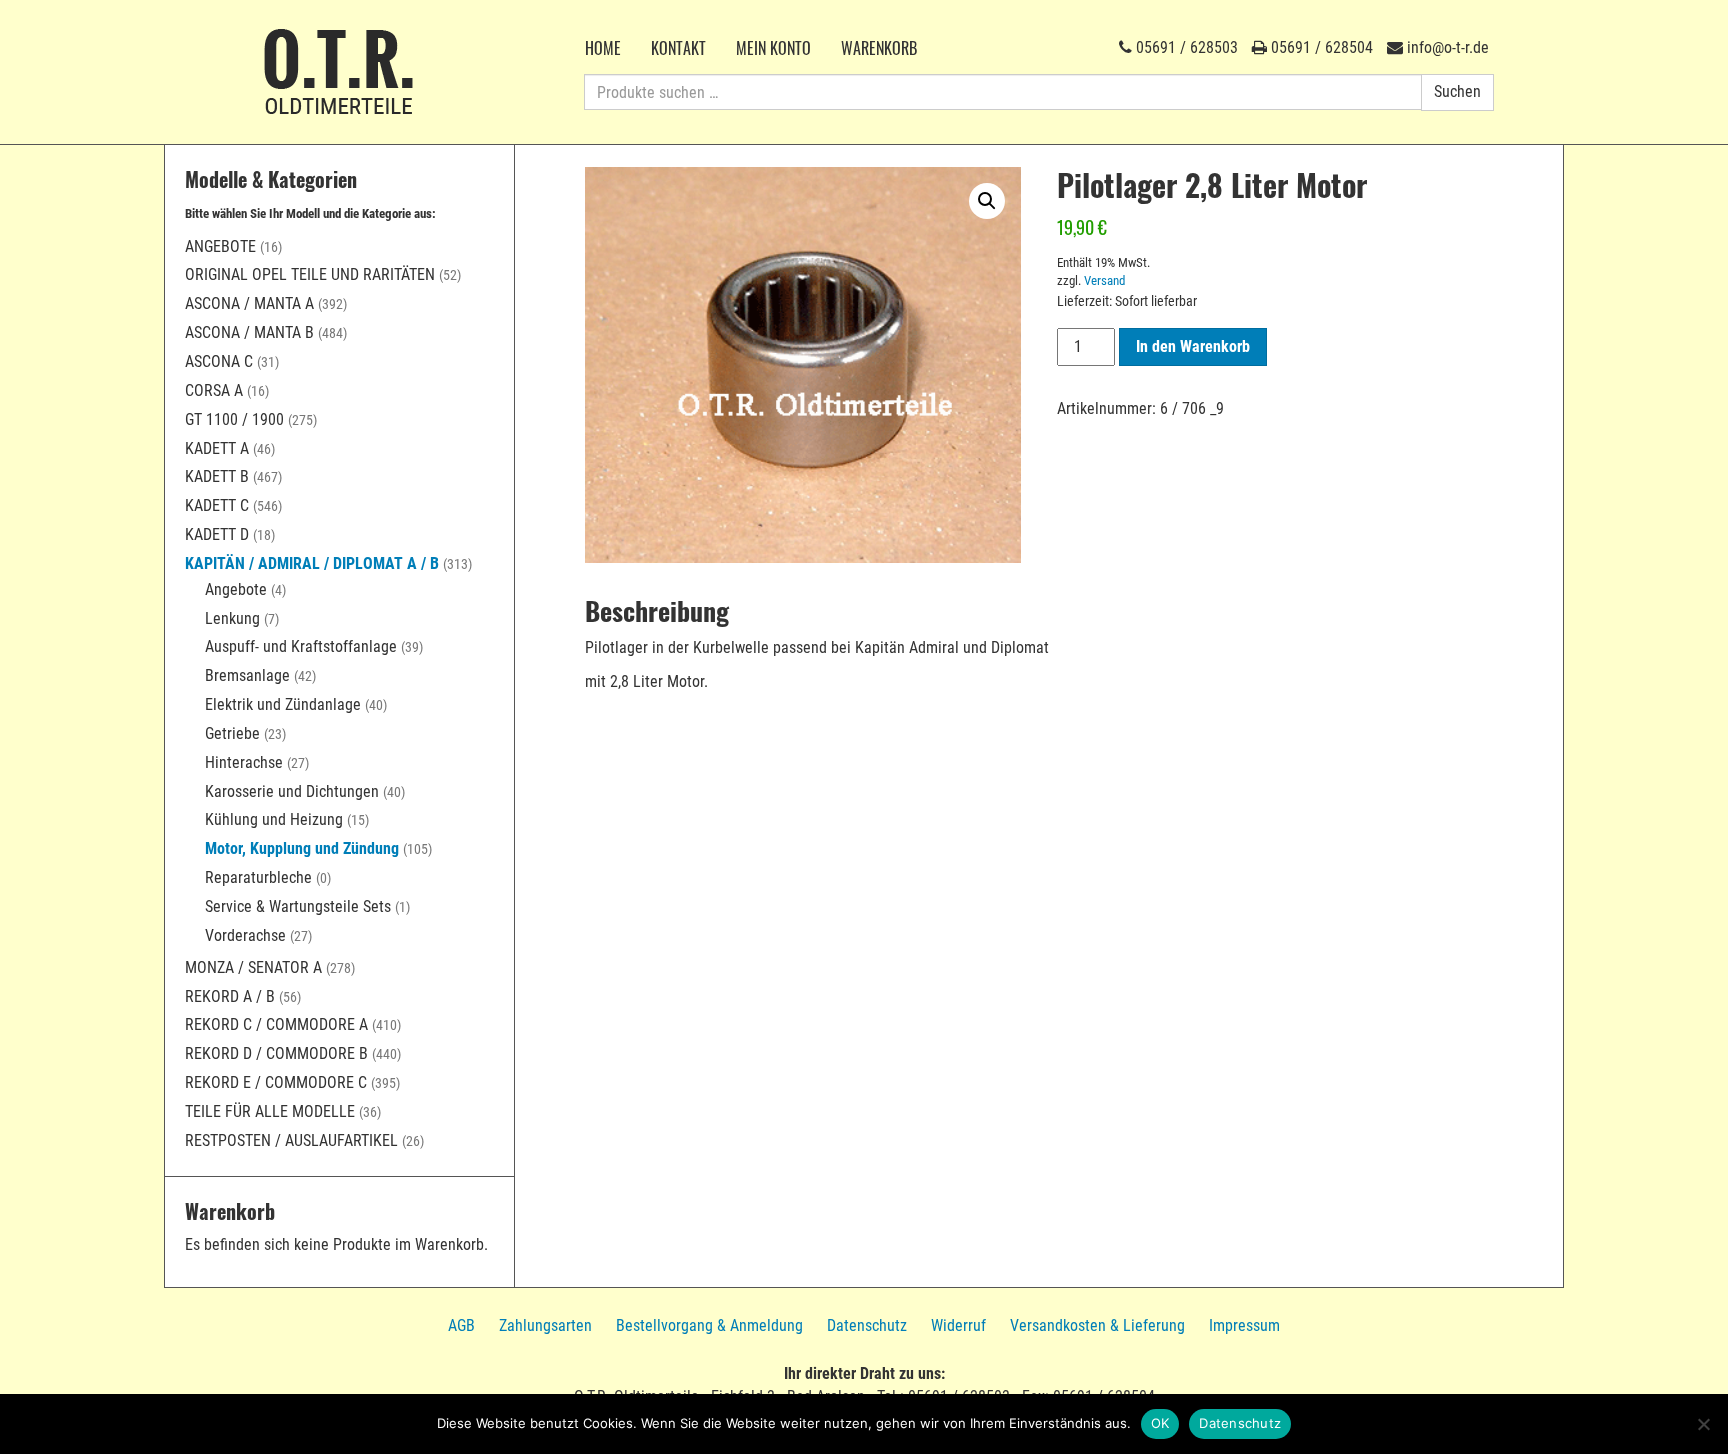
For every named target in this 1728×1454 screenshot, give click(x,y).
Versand (1104, 280)
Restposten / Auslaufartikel (291, 1140)
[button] (987, 201)
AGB (461, 1325)
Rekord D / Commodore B (276, 1053)
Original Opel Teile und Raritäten (310, 274)
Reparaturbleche (258, 877)
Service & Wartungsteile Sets (298, 906)
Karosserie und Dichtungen (292, 791)
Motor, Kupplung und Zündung (302, 848)
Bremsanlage (247, 675)
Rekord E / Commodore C (276, 1082)
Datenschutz (867, 1325)
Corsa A (214, 390)
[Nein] (1703, 1424)
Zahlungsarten (545, 1325)
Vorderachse (245, 935)
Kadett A (217, 448)
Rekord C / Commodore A (276, 1024)
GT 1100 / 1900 (234, 419)
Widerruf (958, 1325)
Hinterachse (244, 762)
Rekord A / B (230, 996)
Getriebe (232, 733)
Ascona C (219, 361)
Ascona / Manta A (249, 303)
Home (603, 48)
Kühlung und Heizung (274, 819)
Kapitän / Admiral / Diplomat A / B (312, 563)
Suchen (1457, 91)
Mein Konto (773, 48)
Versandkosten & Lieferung (1097, 1325)
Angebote (220, 246)
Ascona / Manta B (249, 332)
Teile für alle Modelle (270, 1111)
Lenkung (232, 618)
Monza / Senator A (253, 967)
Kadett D (217, 534)
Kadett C (217, 505)
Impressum (1244, 1325)
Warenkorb (879, 48)
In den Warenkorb (1193, 346)
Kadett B (217, 476)
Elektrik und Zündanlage (283, 704)
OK (1160, 1423)
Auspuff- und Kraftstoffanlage (301, 646)
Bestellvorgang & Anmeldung (709, 1325)
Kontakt (678, 48)
